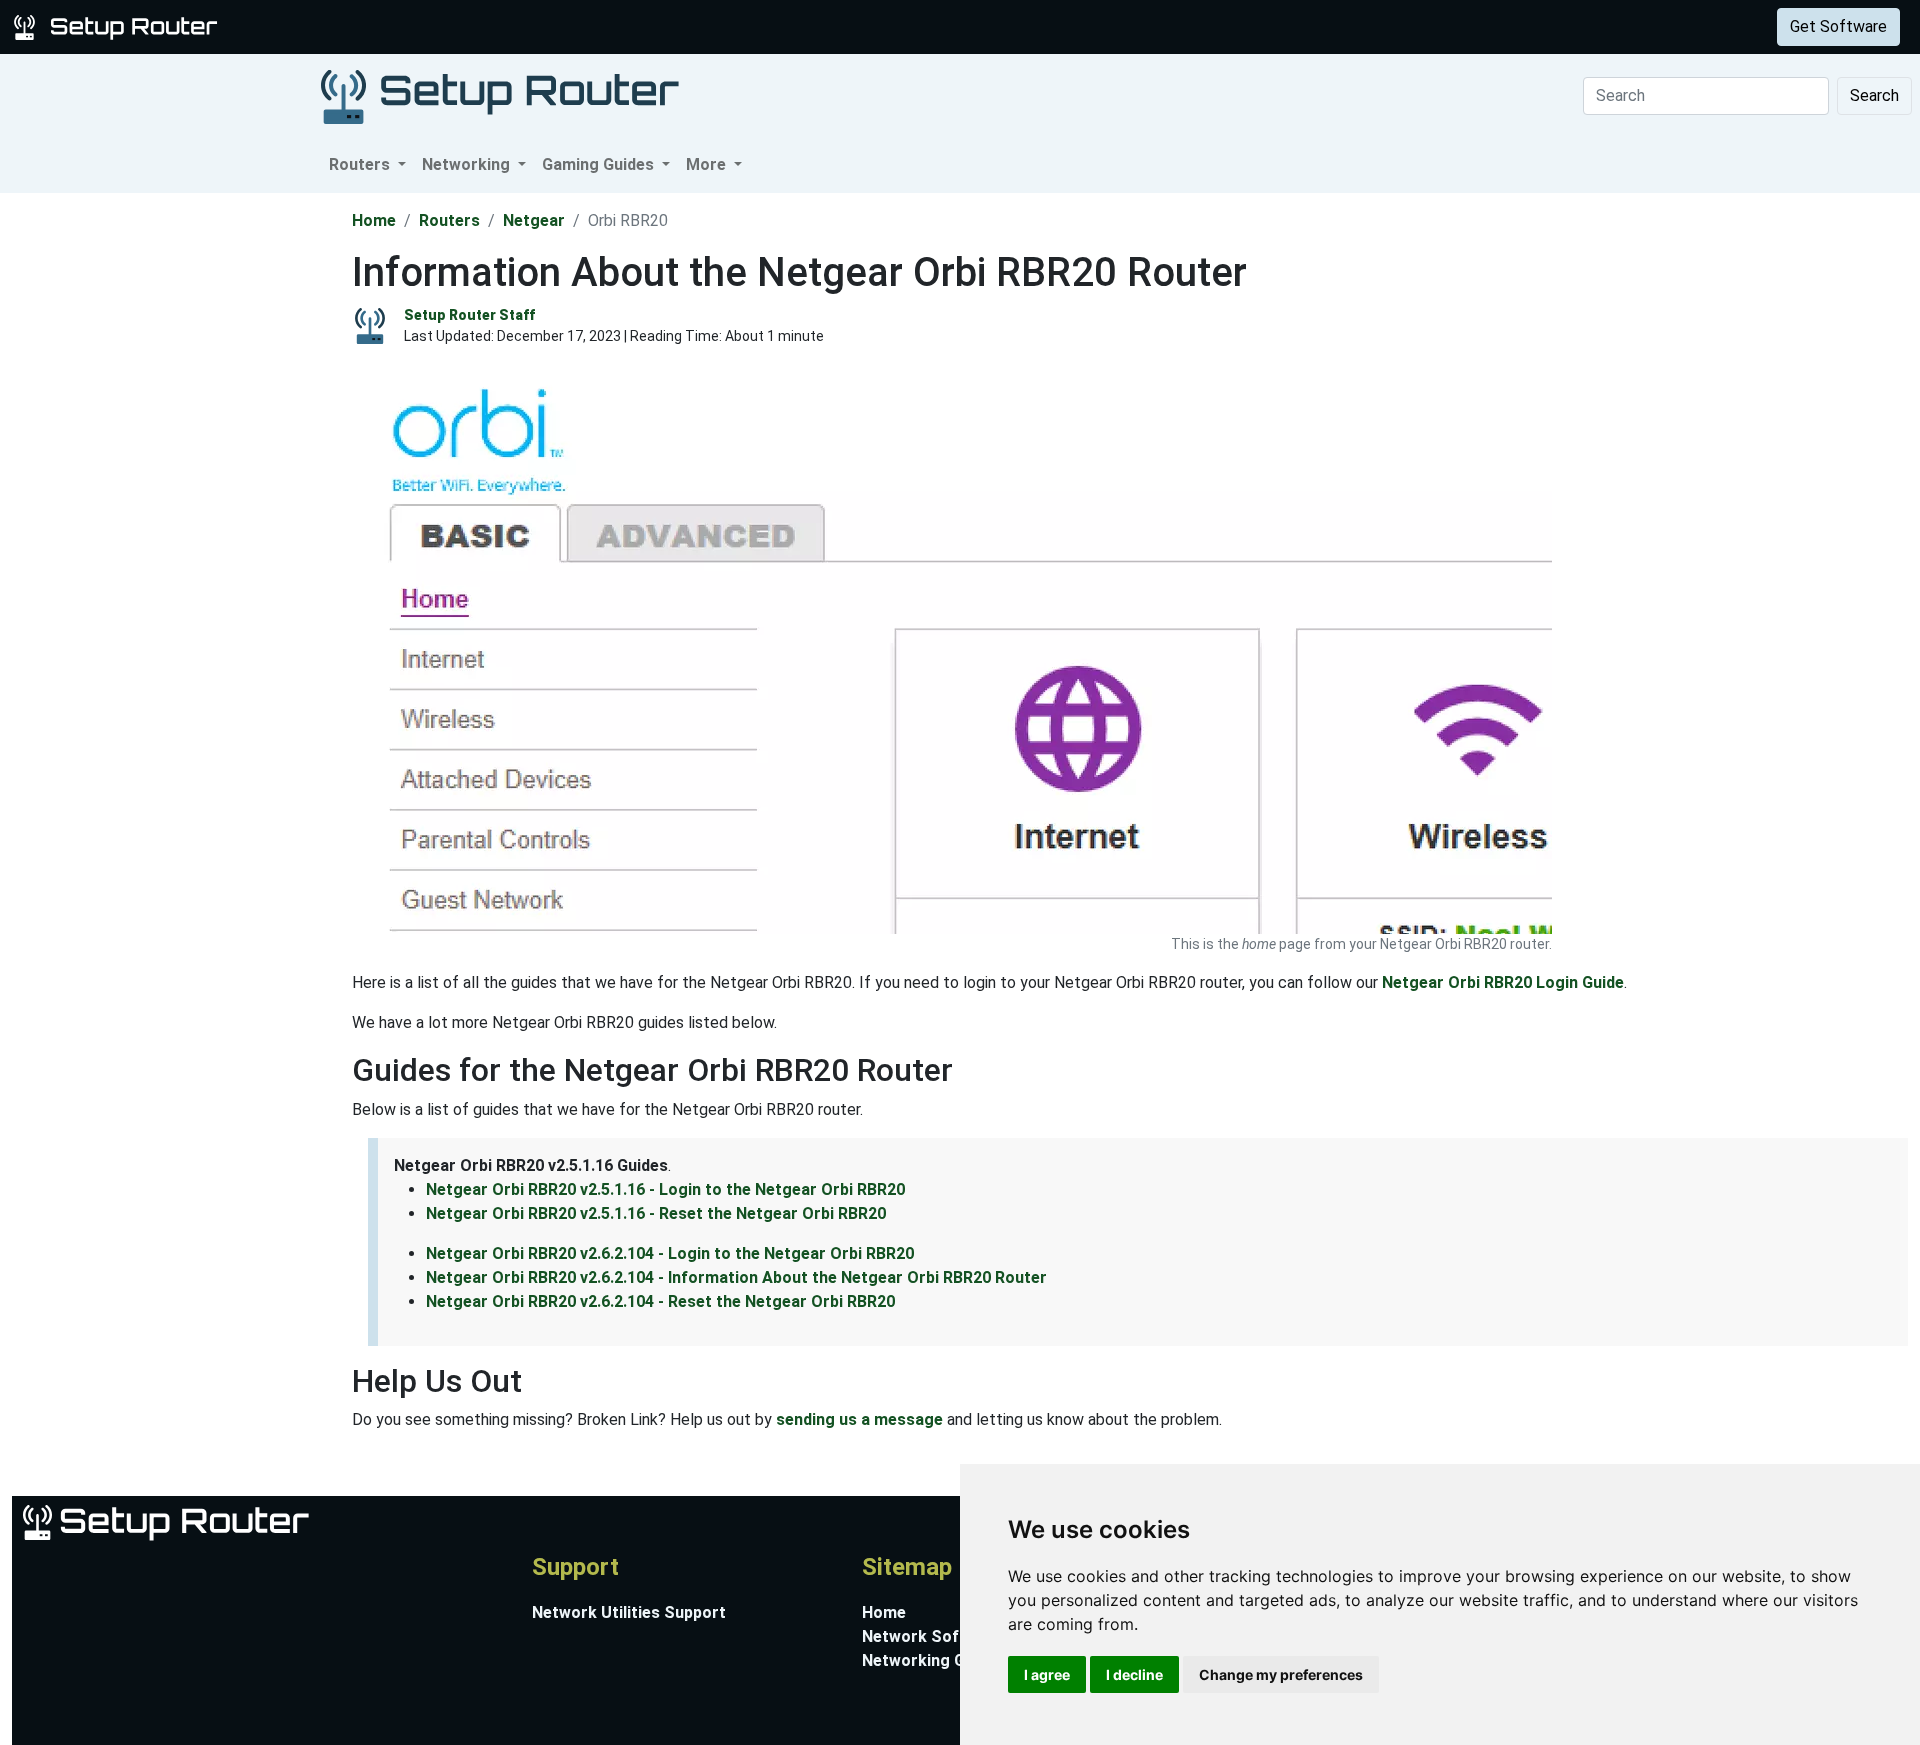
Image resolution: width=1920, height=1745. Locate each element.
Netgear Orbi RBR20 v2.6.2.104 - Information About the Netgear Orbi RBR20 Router (736, 1277)
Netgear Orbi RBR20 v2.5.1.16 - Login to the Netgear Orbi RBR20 (665, 1189)
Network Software (932, 1636)
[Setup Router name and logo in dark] (500, 95)
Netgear (534, 220)
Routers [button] (361, 164)
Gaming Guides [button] (600, 164)
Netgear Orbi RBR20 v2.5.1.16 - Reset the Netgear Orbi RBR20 (656, 1213)
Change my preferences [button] (1281, 1674)
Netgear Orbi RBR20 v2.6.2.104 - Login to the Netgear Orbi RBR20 (670, 1253)
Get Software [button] (1838, 26)
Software (499, 26)
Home (374, 220)
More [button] (708, 164)
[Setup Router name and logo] (119, 25)
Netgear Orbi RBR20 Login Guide (1503, 982)
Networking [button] (468, 164)
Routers (312, 26)
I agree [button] (1047, 1674)
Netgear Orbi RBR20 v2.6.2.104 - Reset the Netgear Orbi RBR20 (660, 1301)
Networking (403, 26)
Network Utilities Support (629, 1612)
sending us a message (859, 1419)
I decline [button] (1134, 1674)
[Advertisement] (174, 493)
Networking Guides (933, 1660)
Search (1874, 95)
